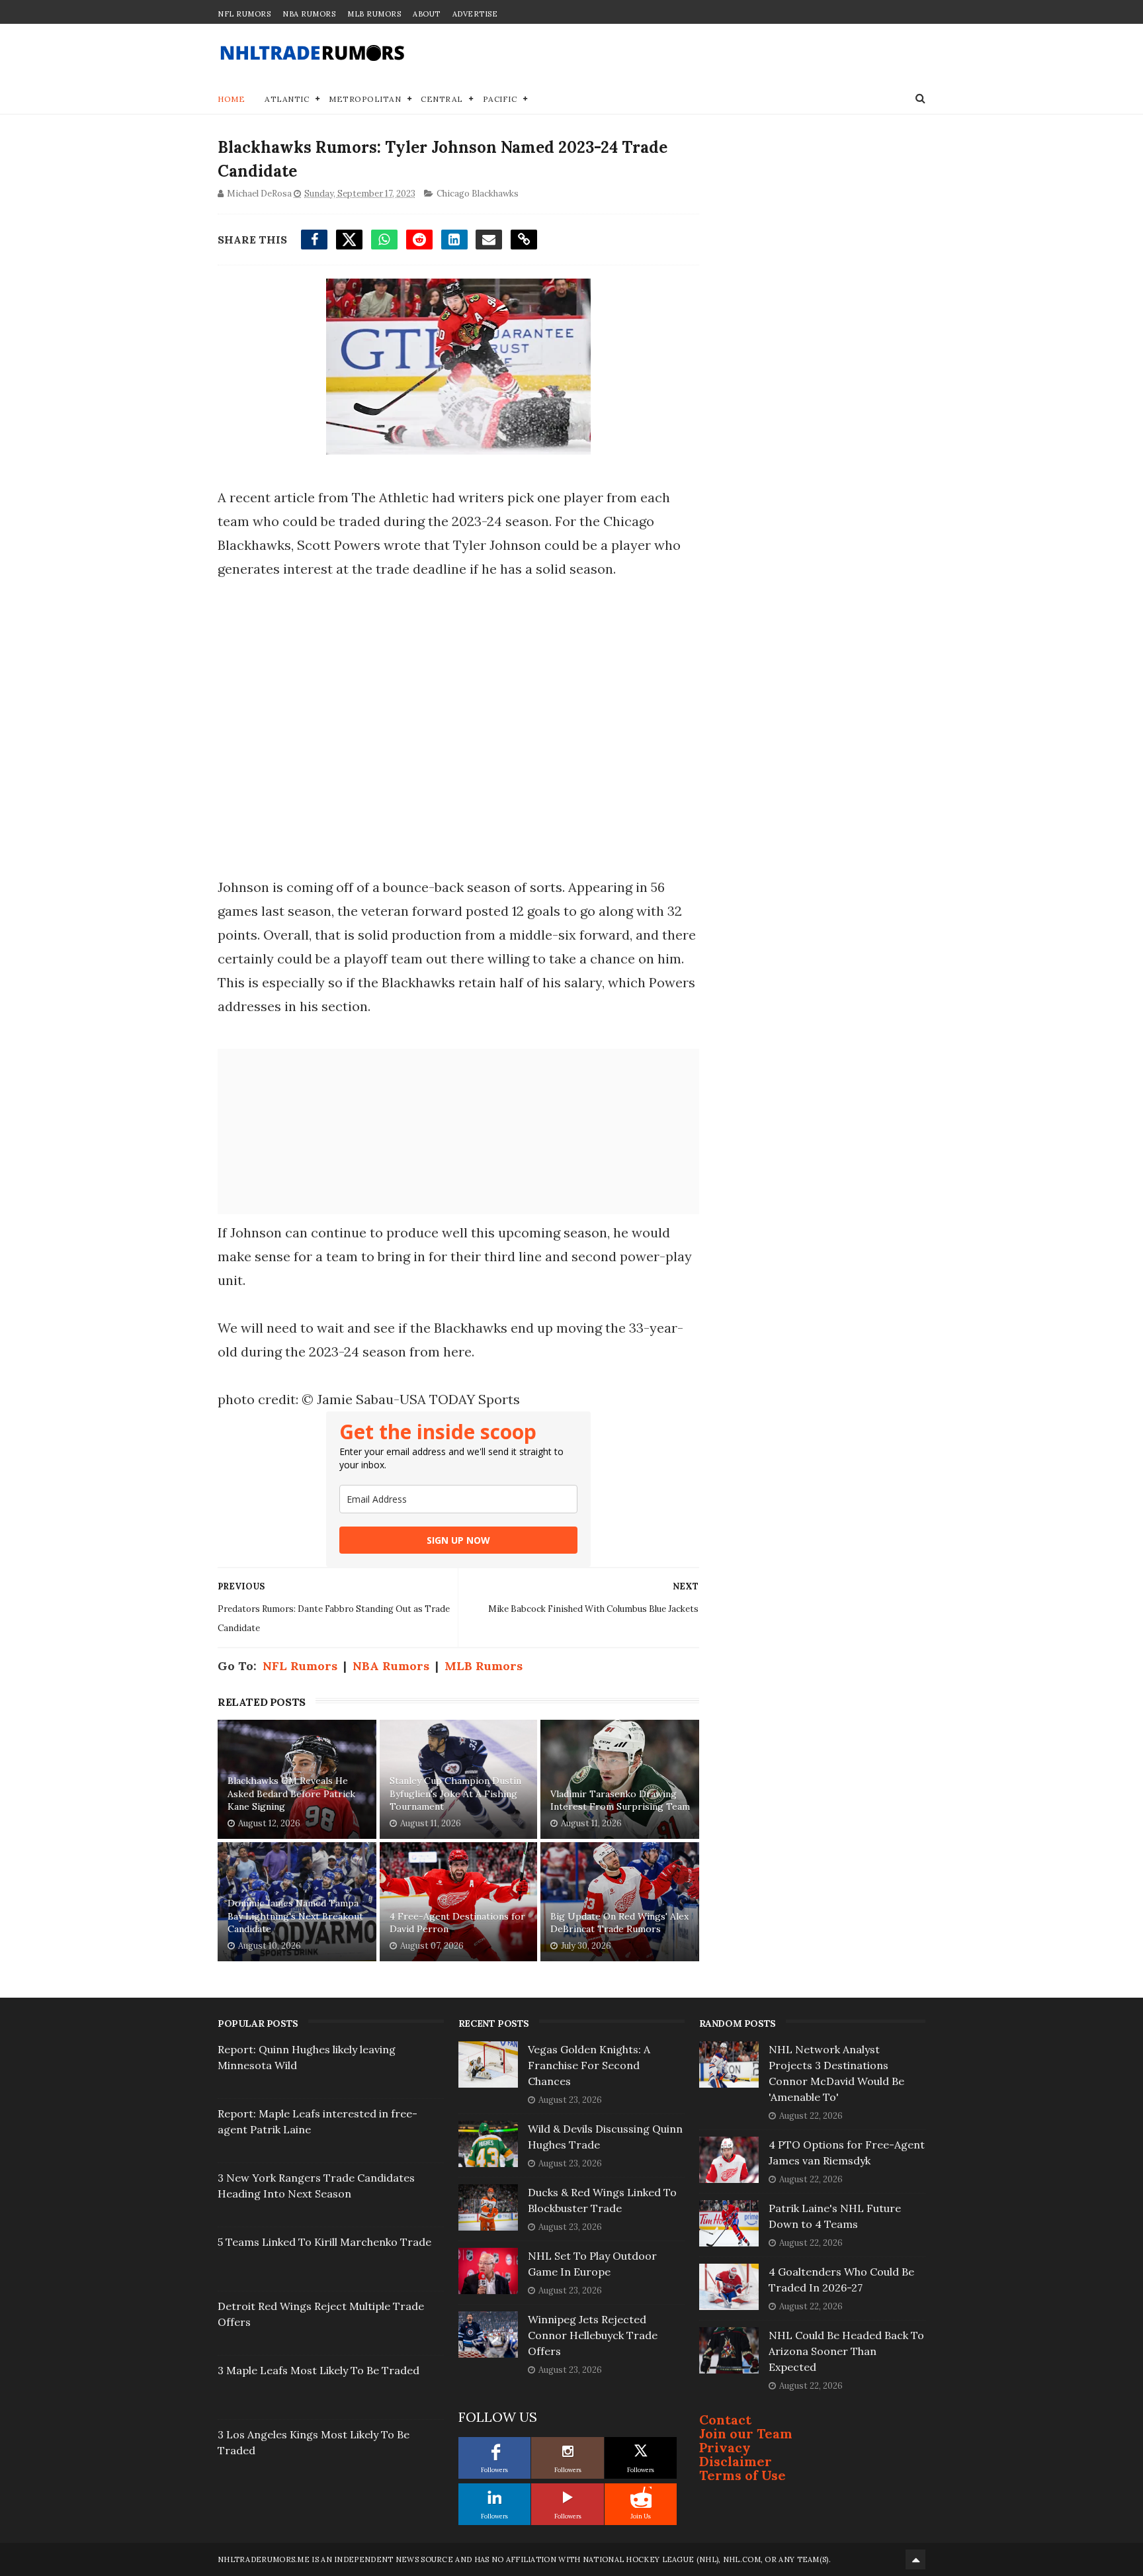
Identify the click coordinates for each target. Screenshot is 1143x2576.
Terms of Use (742, 2475)
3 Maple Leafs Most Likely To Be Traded (318, 2370)
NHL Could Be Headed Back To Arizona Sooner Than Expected (846, 2351)
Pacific (500, 99)
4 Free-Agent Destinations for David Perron (457, 1923)
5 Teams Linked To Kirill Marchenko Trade (324, 2242)
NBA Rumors (309, 14)
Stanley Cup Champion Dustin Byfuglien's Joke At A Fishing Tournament (455, 1794)
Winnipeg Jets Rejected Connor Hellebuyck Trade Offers (593, 2335)
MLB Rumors (374, 14)
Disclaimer (736, 2461)
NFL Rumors (244, 14)
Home (231, 99)
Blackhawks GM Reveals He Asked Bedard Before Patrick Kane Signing (291, 1794)
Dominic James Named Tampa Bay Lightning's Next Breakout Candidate (295, 1916)
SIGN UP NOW (458, 1540)
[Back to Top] (915, 2559)
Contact (725, 2420)
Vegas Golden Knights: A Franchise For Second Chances (589, 2065)
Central (442, 99)
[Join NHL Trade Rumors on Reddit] (641, 2497)
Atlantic (287, 99)
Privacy (725, 2447)
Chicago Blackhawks (478, 194)
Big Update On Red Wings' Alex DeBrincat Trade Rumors (619, 1923)
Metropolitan (365, 99)
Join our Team (746, 2433)
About (427, 14)
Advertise (475, 14)
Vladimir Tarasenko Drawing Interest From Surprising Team (620, 1800)
